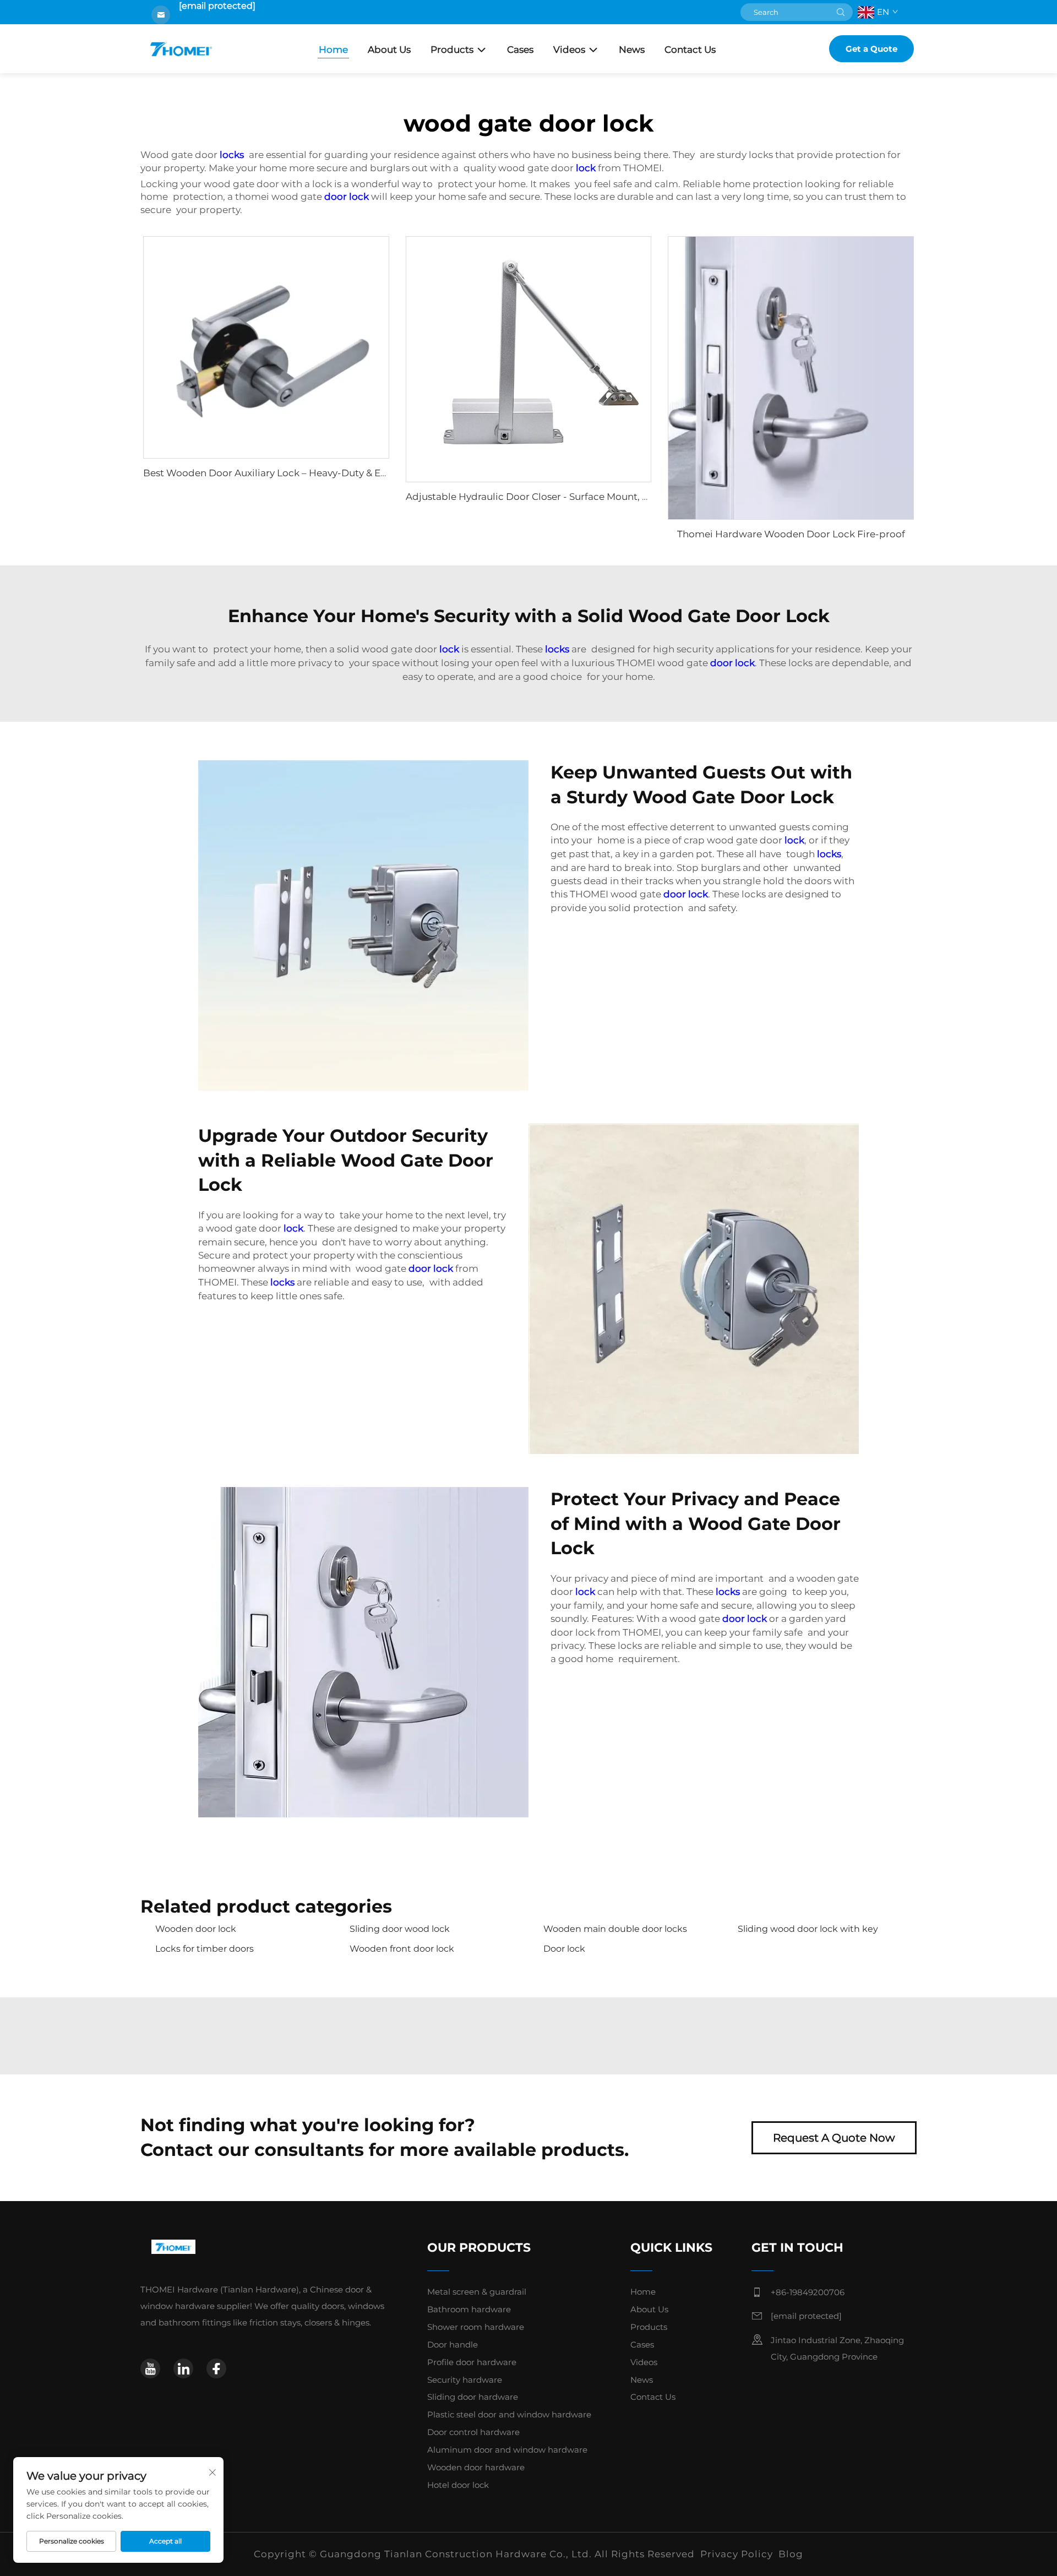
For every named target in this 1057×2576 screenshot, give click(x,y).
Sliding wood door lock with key (808, 1929)
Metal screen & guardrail (477, 2292)
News (632, 50)
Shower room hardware (476, 2327)
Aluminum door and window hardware (507, 2450)
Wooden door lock (196, 1929)
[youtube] (150, 2368)
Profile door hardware (472, 2362)
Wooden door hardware (476, 2467)
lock (586, 168)
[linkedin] (183, 2368)
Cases (520, 50)
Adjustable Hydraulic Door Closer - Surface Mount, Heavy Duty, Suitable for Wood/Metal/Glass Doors (639, 497)
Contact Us (690, 50)
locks (232, 155)
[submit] (841, 12)
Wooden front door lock (402, 1949)
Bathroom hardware (469, 2309)
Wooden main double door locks (615, 1929)
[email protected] (217, 6)
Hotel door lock (458, 2485)
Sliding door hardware (473, 2397)
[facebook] (216, 2368)
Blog (791, 2554)
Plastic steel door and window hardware (509, 2414)
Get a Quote (871, 49)
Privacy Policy (737, 2554)
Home (333, 50)
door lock (347, 197)
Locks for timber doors (205, 1949)
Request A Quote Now (834, 2138)
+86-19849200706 (808, 2292)
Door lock (564, 1949)
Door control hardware (473, 2432)
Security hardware (465, 2380)
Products (452, 50)
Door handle (453, 2344)
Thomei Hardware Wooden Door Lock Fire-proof (791, 534)
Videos (569, 50)
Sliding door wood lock (400, 1929)
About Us (389, 50)
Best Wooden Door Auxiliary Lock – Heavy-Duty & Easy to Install (290, 473)
